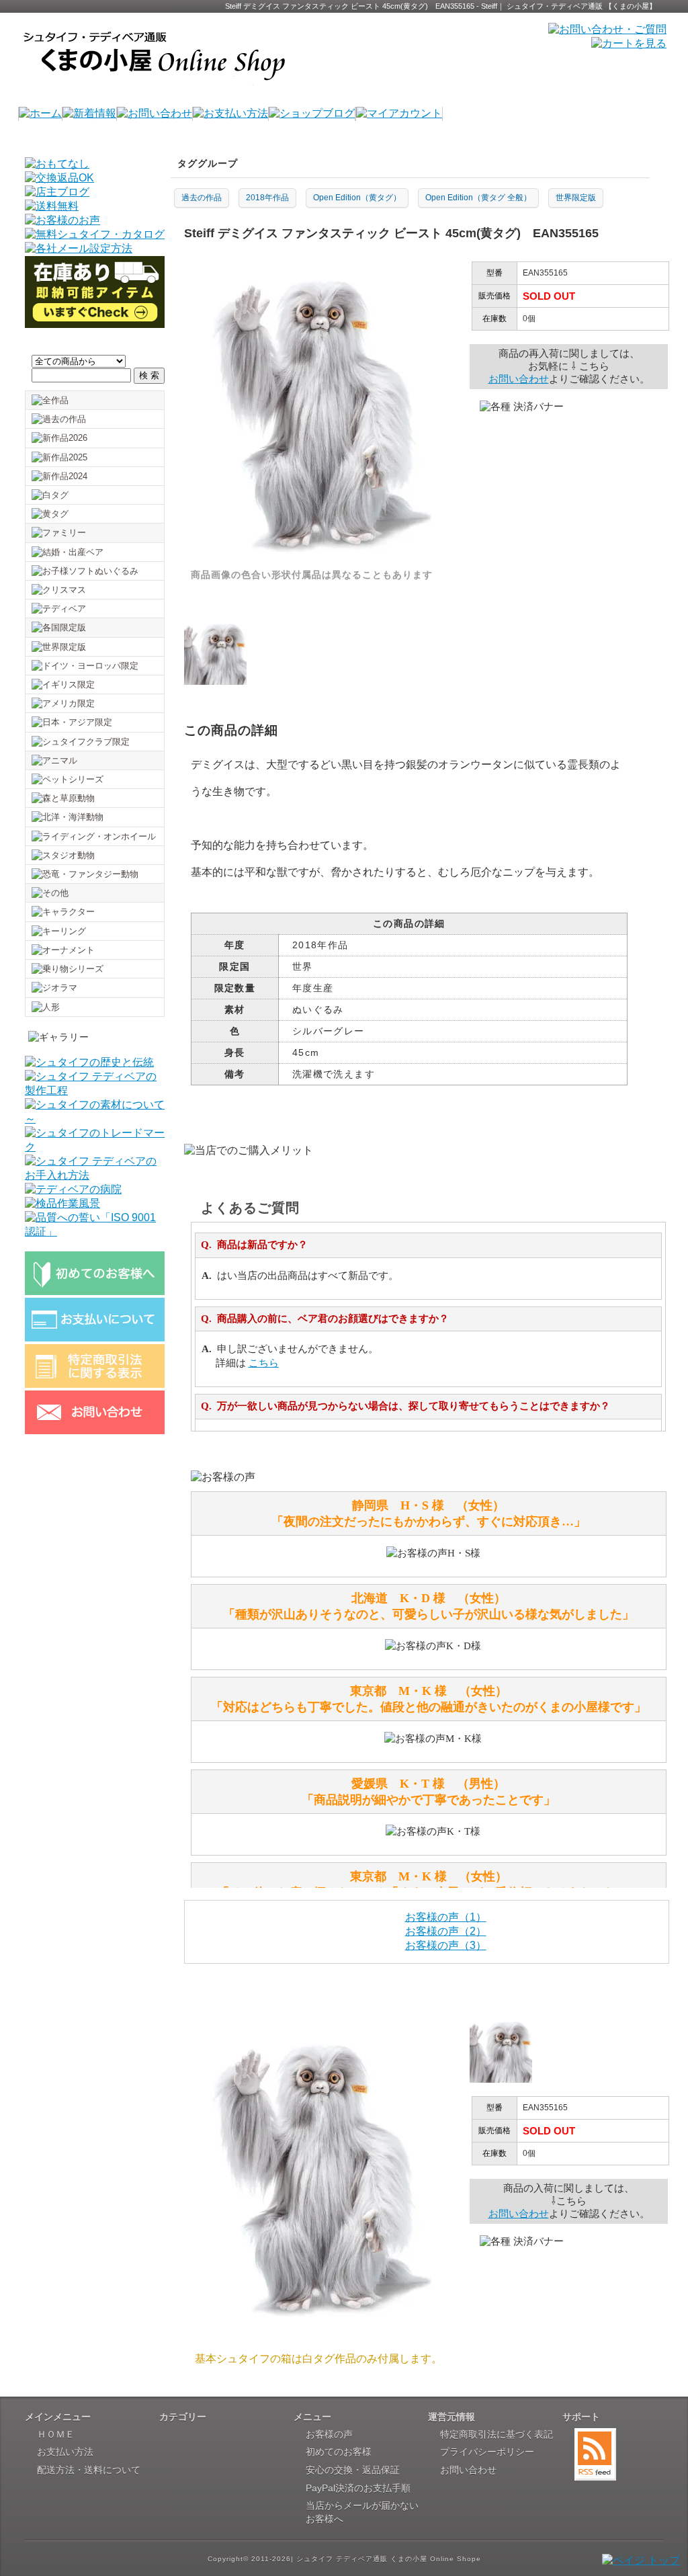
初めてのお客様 (339, 2452)
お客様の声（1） (446, 1917)
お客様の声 (329, 2434)
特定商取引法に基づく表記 (497, 2434)
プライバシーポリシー (487, 2452)
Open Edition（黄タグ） (357, 198)
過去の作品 (202, 198)
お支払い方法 (65, 2452)
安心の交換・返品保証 (353, 2470)
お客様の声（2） (446, 1931)
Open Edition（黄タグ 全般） (478, 198)
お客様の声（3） (446, 1945)
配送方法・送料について (89, 2470)
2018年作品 (267, 198)
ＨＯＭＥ (56, 2434)
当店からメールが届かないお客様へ (362, 2512)
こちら (264, 1363)
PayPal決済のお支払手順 (358, 2488)
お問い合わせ (519, 379)
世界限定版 (576, 198)
